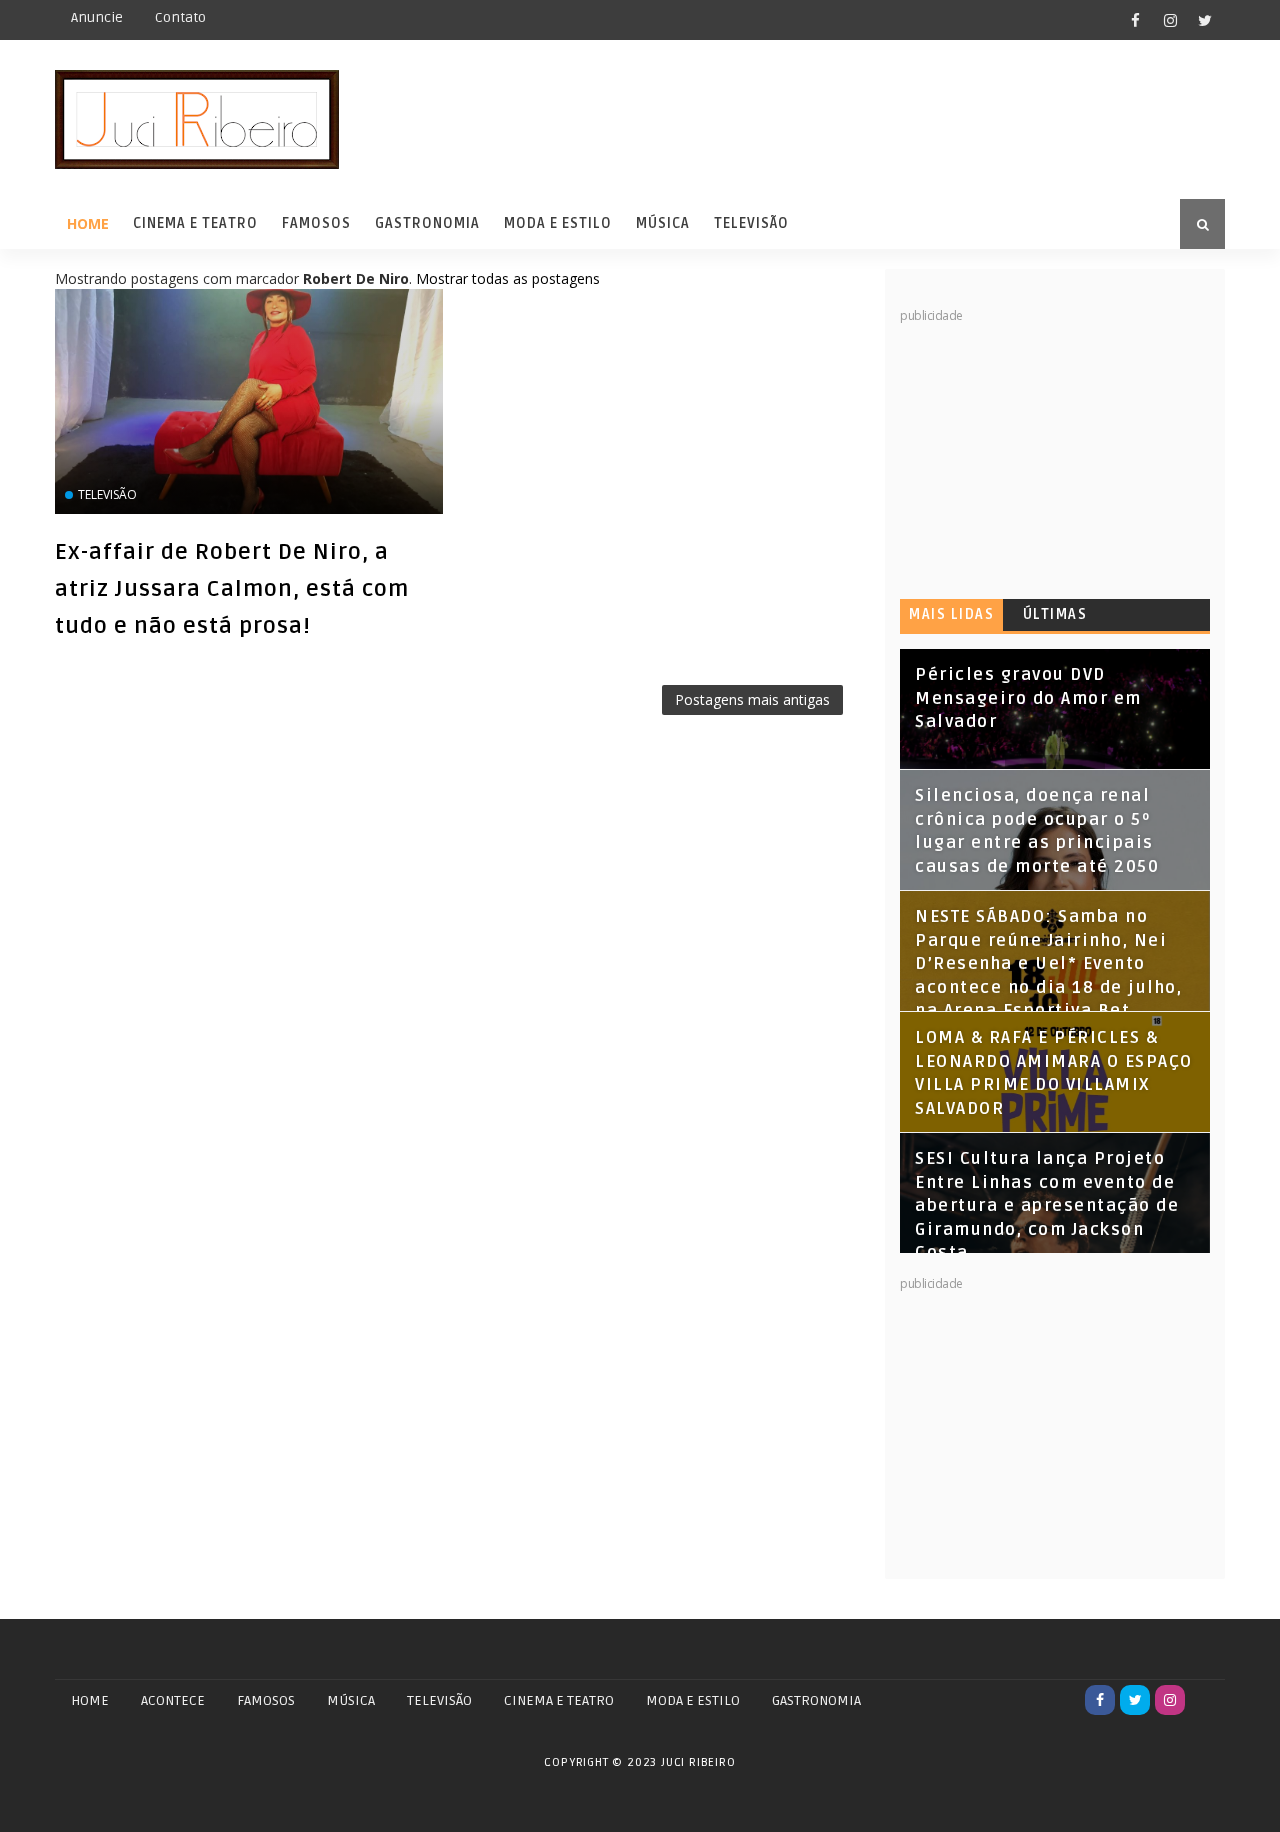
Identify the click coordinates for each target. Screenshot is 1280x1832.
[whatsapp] (1205, 1700)
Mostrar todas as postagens (508, 278)
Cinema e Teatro (195, 223)
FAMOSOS (266, 1700)
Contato (180, 17)
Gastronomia (427, 223)
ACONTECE (173, 1700)
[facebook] (1135, 20)
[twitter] (1205, 20)
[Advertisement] (1050, 450)
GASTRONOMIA (816, 1700)
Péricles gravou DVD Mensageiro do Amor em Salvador (1028, 698)
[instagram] (1170, 20)
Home (88, 223)
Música (663, 223)
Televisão (751, 223)
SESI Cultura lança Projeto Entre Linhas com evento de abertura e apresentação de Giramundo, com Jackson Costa (1047, 1206)
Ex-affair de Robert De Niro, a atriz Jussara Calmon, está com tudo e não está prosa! (232, 589)
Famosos (316, 223)
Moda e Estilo (558, 223)
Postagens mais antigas (752, 699)
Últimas (1055, 614)
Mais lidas (951, 614)
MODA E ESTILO (693, 1700)
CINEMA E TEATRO (559, 1700)
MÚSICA (351, 1700)
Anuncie (97, 17)
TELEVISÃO (439, 1700)
